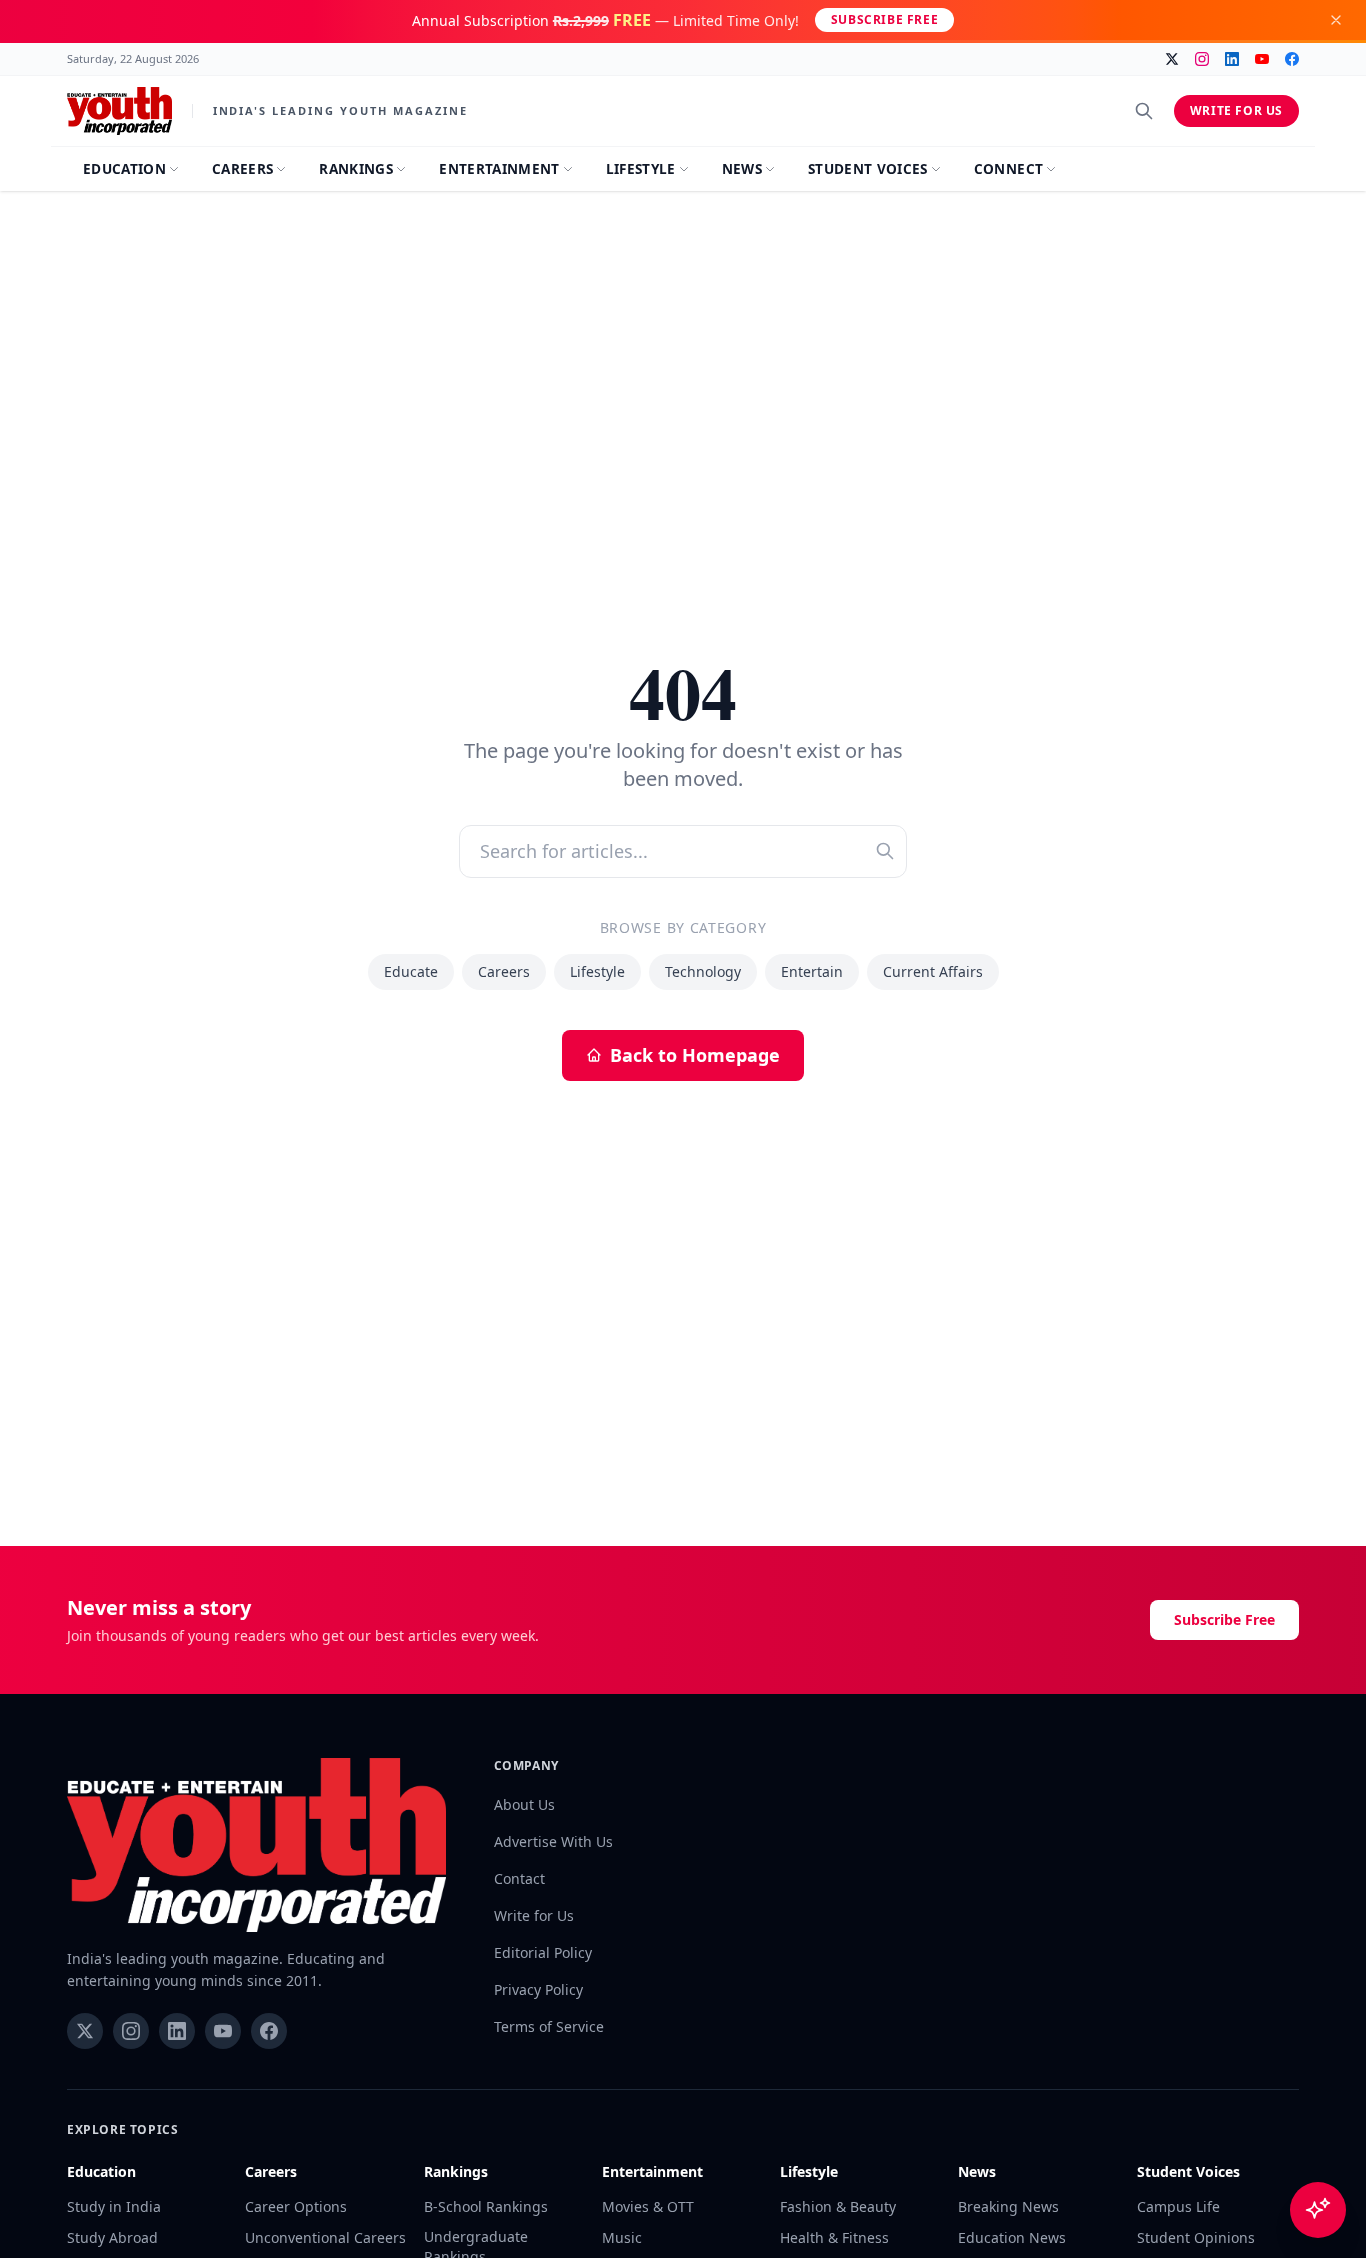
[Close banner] (1336, 20)
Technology (703, 971)
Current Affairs (933, 971)
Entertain (812, 971)
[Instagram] (1202, 59)
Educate (411, 971)
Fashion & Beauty (838, 2206)
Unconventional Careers (325, 2237)
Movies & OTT (648, 2206)
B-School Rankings (486, 2206)
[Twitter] (1172, 59)
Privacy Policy (538, 1989)
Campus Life (1178, 2206)
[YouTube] (1262, 59)
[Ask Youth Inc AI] (1318, 2210)
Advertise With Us (553, 1841)
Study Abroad (112, 2237)
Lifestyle (597, 971)
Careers (504, 971)
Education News (1012, 2237)
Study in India (114, 2206)
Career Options (296, 2206)
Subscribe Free (884, 19)
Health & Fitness (834, 2237)
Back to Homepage (695, 1055)
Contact (519, 1878)
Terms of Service (549, 2026)
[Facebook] (1292, 59)
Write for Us (1236, 110)
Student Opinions (1196, 2237)
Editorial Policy (543, 1952)
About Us (524, 1804)
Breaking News (1008, 2206)
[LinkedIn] (1232, 59)
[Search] (1144, 111)
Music (622, 2237)
